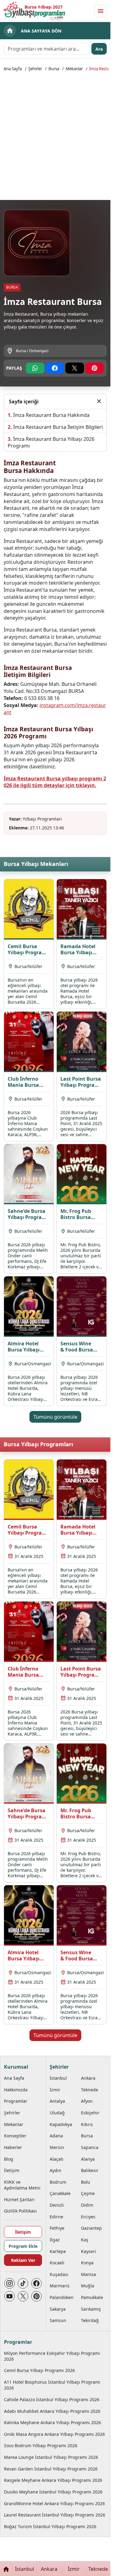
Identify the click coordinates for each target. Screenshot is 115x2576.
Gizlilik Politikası (20, 2211)
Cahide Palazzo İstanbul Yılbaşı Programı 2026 (52, 2399)
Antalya (57, 2101)
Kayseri (88, 2251)
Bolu (86, 2182)
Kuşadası (59, 2274)
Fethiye (57, 2228)
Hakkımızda (16, 2090)
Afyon (87, 2101)
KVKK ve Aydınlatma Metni (22, 2185)
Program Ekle (23, 2246)
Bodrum (58, 2182)
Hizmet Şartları (19, 2199)
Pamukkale (92, 2297)
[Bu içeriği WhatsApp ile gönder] (35, 368)
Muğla (88, 2286)
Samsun (58, 2320)
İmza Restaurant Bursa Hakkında (51, 415)
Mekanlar (74, 69)
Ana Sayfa (13, 69)
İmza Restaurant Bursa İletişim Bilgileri (58, 427)
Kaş (85, 2240)
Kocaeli (57, 2263)
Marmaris (60, 2286)
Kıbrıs (87, 2124)
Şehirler (35, 69)
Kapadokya (61, 2124)
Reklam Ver (23, 2260)
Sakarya (58, 2309)
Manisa (88, 2274)
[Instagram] (10, 2283)
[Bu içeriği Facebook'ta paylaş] (55, 368)
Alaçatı (57, 2159)
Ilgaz (55, 2240)
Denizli (57, 2205)
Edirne (56, 2217)
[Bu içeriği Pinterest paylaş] (95, 368)
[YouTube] (10, 2296)
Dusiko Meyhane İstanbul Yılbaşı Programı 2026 (53, 2492)
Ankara (88, 2078)
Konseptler (15, 2136)
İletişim (12, 2170)
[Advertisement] (57, 135)
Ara (99, 49)
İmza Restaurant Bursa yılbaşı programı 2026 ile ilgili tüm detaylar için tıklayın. (55, 782)
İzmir (55, 2090)
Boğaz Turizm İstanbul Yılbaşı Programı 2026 (50, 2526)
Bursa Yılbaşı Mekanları (36, 864)
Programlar (16, 2101)
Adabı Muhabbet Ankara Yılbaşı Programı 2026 (52, 2411)
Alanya (88, 2159)
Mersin (57, 2147)
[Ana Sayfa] (6, 2569)
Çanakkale (60, 2193)
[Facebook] (36, 2283)
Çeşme (88, 2193)
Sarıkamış (91, 2309)
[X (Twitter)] (23, 2296)
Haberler (13, 2147)
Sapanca (90, 2147)
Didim (87, 2205)
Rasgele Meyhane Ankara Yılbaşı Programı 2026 (53, 2480)
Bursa (54, 69)
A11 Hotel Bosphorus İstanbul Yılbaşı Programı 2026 (52, 2385)
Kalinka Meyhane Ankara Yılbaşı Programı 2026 (52, 2422)
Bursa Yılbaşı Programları (38, 1444)
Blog (9, 2159)
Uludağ (57, 2113)
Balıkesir (90, 2170)
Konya (87, 2263)
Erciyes (88, 2217)
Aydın (56, 2170)
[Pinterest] (36, 2296)
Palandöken (62, 2297)
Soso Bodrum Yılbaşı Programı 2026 (41, 2445)
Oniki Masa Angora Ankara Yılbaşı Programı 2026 (54, 2434)
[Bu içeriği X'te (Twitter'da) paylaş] (75, 368)
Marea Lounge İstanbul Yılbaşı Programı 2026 (51, 2457)
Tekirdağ (90, 2320)
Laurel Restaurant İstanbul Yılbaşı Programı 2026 (55, 2515)
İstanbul (58, 2078)
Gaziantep (91, 2228)
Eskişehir (90, 2113)
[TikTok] (23, 2283)
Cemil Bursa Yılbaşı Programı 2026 (39, 2370)
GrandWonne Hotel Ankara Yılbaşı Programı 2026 (54, 2503)
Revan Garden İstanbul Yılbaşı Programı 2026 (51, 2469)
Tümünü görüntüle (55, 1417)
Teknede (90, 2090)
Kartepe (58, 2251)
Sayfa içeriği (24, 402)
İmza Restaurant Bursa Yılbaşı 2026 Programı (51, 442)
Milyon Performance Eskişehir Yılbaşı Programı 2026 (52, 2356)
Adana (56, 2136)
